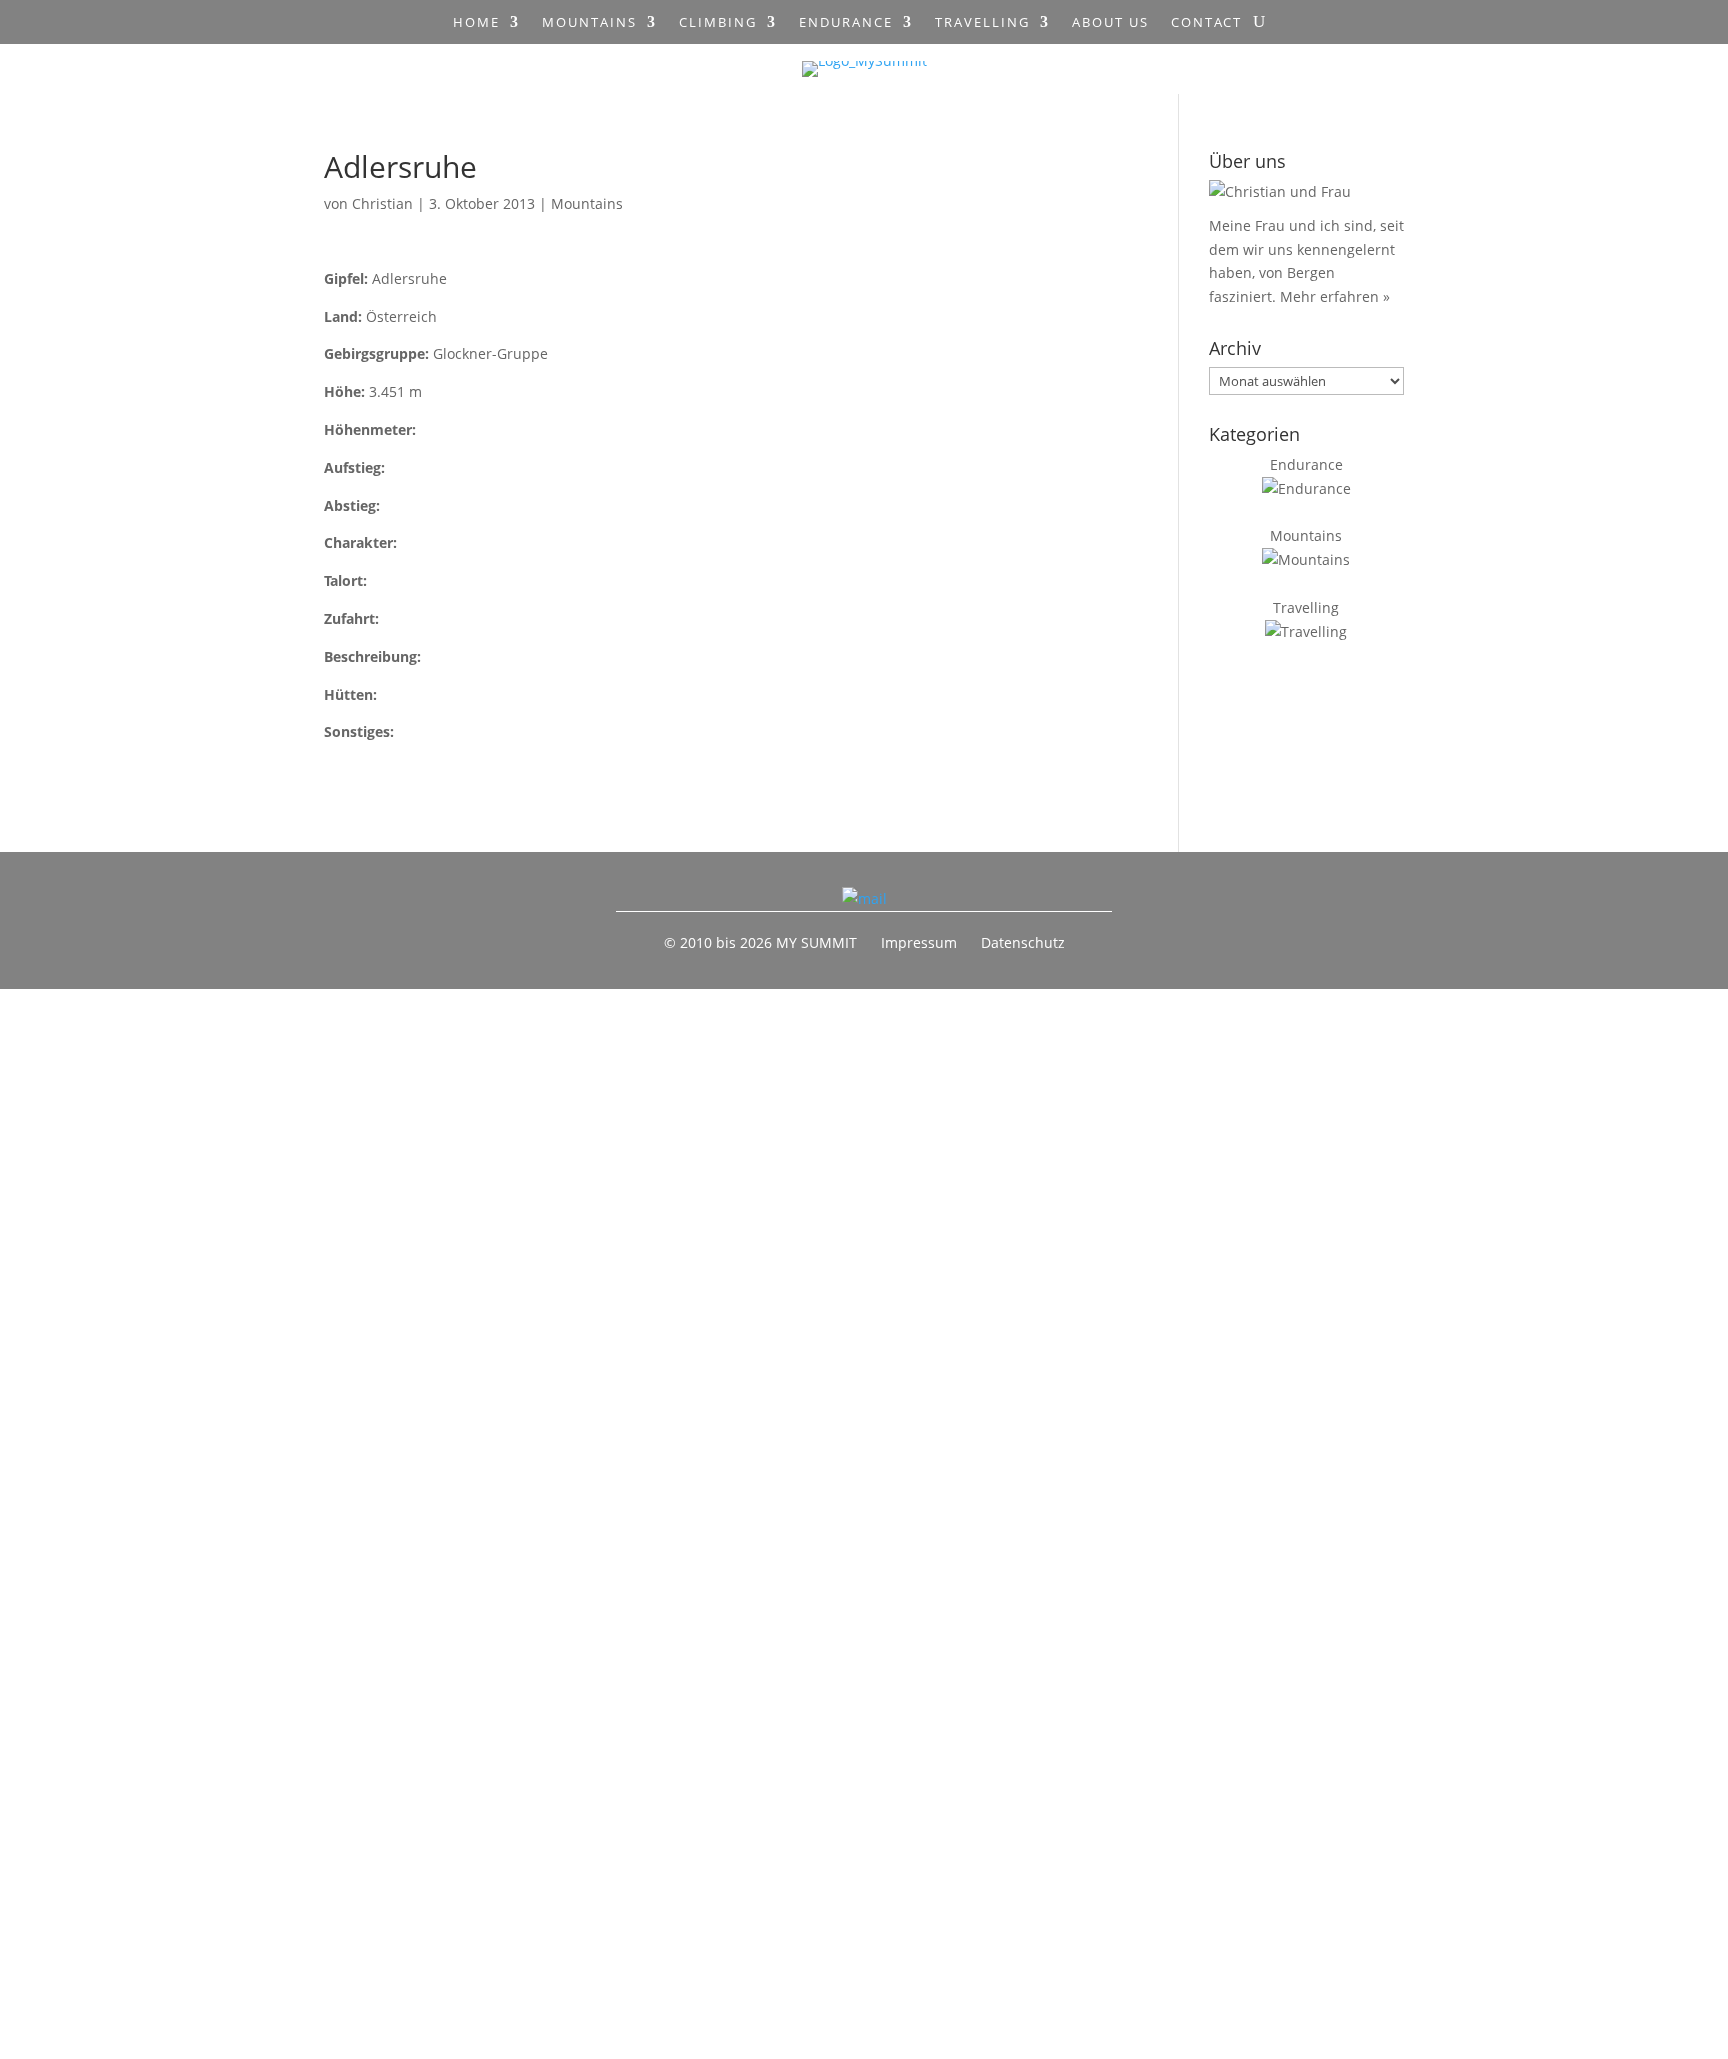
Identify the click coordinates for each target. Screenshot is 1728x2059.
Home (476, 23)
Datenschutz (1023, 942)
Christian (382, 203)
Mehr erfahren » (1335, 296)
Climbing (718, 23)
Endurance (846, 23)
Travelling (982, 23)
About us (1110, 23)
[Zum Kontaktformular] (864, 898)
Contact (1206, 23)
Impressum (919, 942)
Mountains (589, 23)
